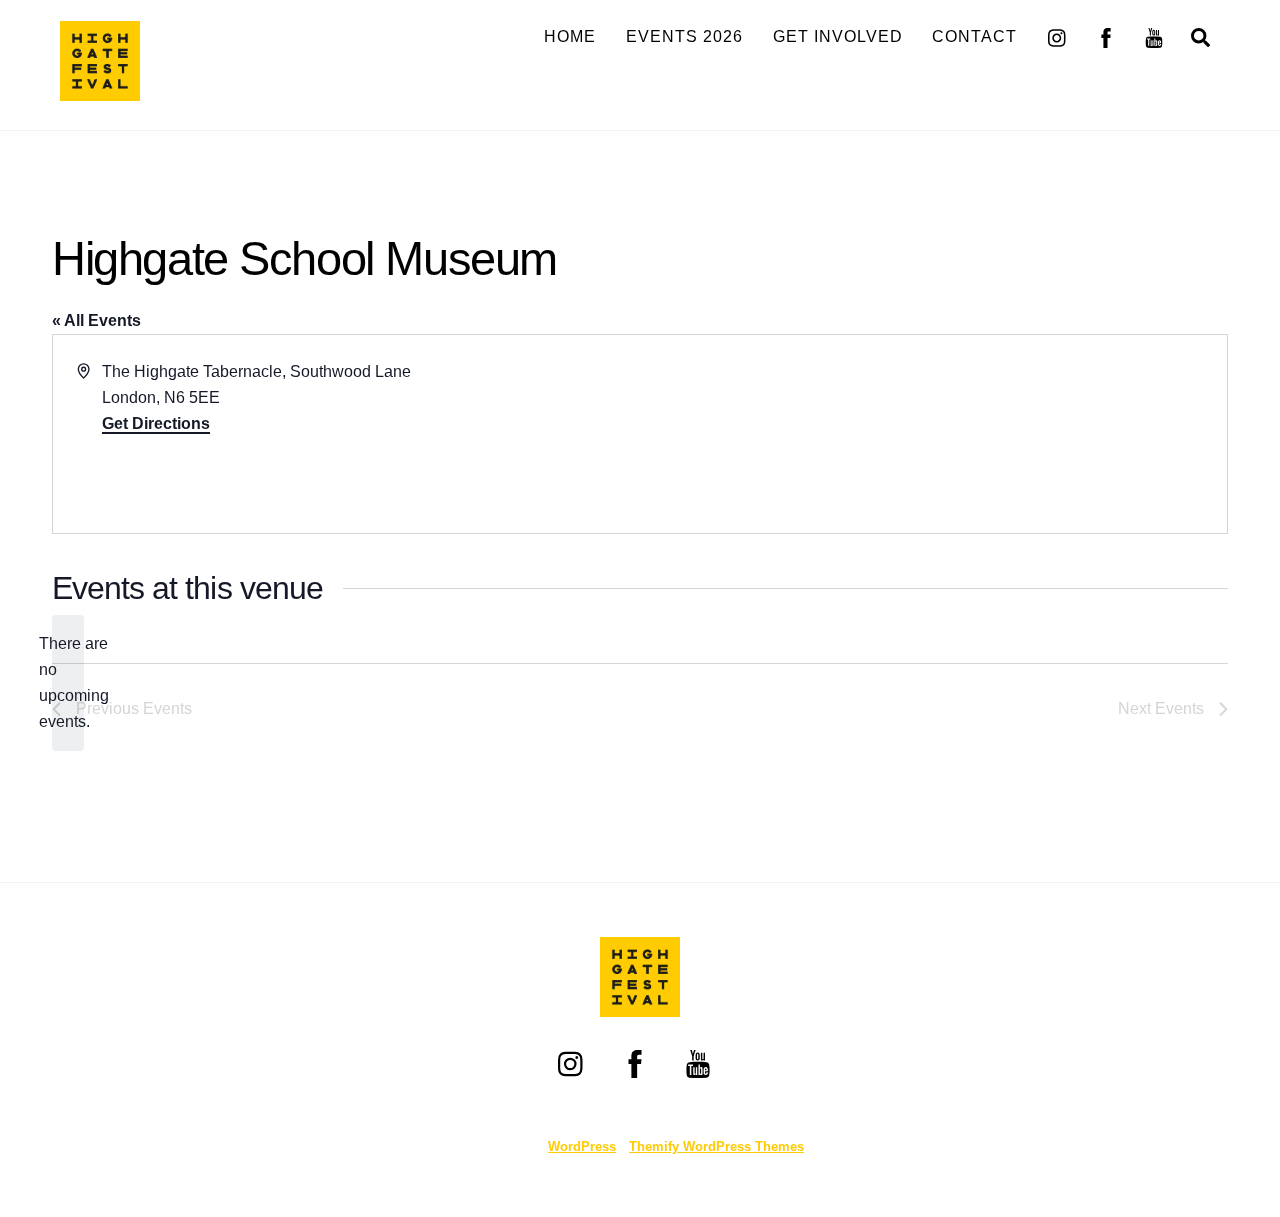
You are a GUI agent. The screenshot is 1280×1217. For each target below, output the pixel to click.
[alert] (68, 683)
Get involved (838, 36)
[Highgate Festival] (100, 91)
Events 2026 (684, 36)
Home (570, 36)
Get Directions (156, 423)
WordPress (582, 1146)
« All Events (96, 320)
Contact (974, 36)
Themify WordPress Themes (716, 1146)
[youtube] (1154, 35)
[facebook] (1106, 35)
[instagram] (1058, 35)
